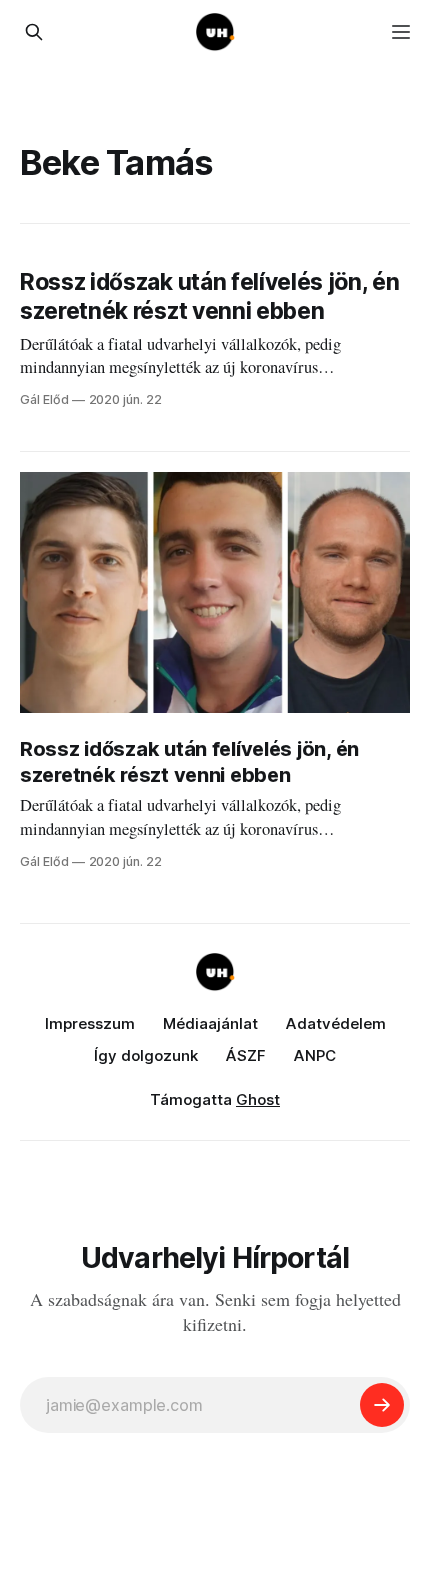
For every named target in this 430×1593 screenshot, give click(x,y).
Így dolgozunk (146, 1055)
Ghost (258, 1099)
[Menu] (401, 32)
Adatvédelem (336, 1023)
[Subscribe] (382, 1405)
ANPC (315, 1055)
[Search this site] (34, 32)
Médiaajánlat (210, 1023)
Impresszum (90, 1023)
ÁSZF (246, 1055)
